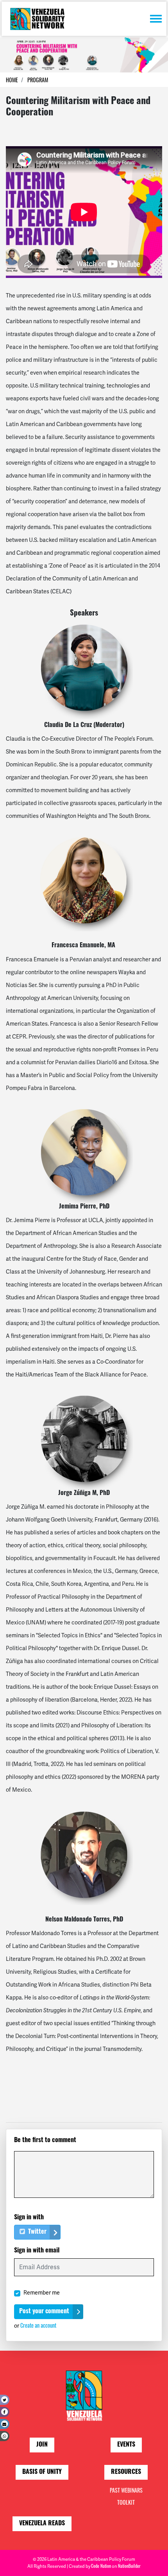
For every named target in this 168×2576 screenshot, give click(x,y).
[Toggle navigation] (156, 19)
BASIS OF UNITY (42, 2472)
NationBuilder (129, 2566)
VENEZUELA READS (42, 2524)
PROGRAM (38, 80)
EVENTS (126, 2445)
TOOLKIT (126, 2502)
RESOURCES (126, 2472)
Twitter (37, 2232)
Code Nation (101, 2566)
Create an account (38, 2325)
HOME (12, 80)
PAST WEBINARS (126, 2490)
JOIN (42, 2445)
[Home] (37, 19)
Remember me (42, 2293)
